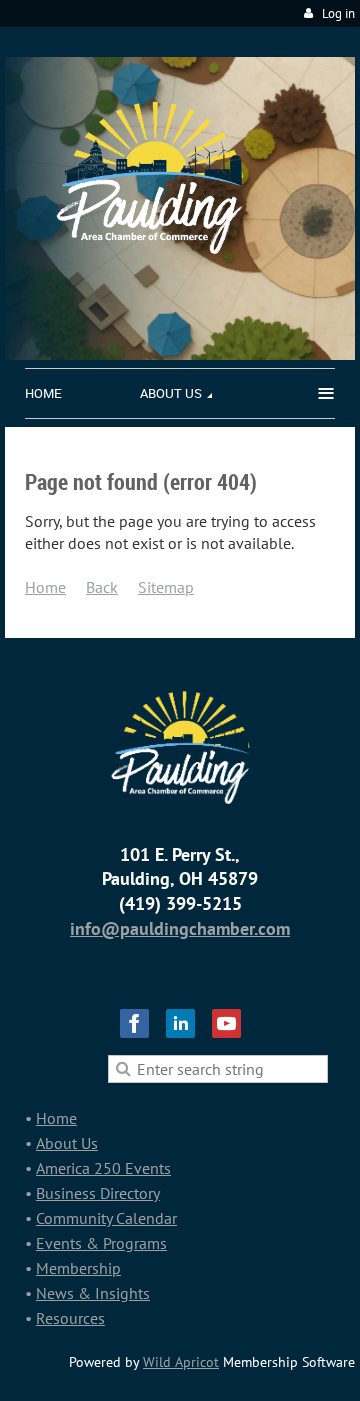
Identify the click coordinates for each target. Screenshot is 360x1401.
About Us (67, 1143)
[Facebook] (134, 1023)
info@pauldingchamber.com (180, 928)
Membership (78, 1268)
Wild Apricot (181, 1362)
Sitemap (166, 587)
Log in (338, 13)
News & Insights (93, 1293)
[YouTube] (226, 1023)
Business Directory (98, 1193)
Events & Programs (101, 1243)
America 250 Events (103, 1168)
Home (45, 587)
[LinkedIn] (180, 1023)
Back (102, 587)
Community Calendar (106, 1218)
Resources (70, 1318)
